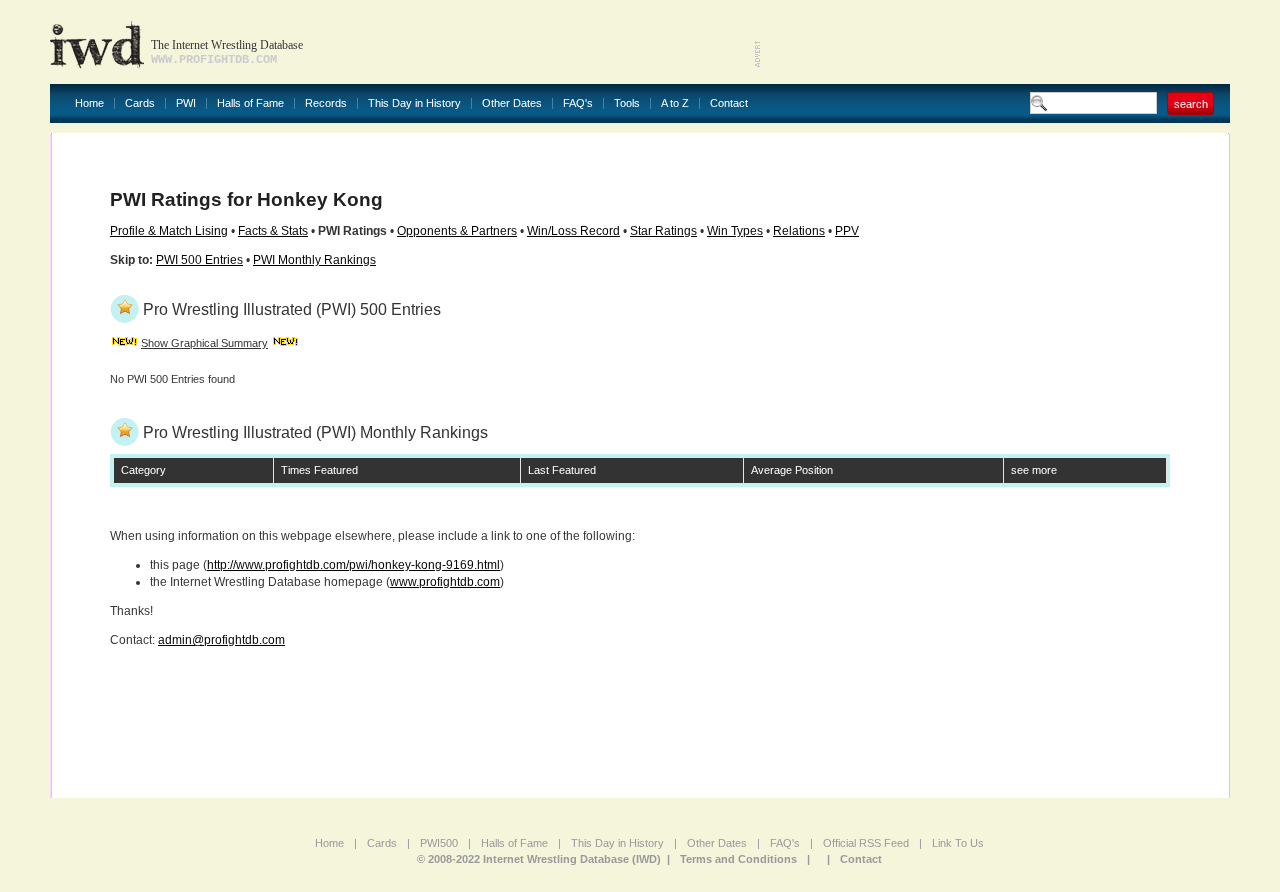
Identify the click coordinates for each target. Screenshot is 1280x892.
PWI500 (439, 843)
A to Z (675, 103)
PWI (186, 103)
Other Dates (512, 103)
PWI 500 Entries (199, 260)
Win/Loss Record (573, 231)
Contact (729, 103)
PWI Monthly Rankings (314, 260)
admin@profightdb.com (221, 640)
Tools (627, 103)
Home (89, 103)
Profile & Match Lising (169, 231)
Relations (799, 231)
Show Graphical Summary (204, 343)
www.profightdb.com (445, 582)
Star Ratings (663, 231)
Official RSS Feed (866, 843)
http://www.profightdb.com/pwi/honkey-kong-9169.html (353, 565)
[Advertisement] (996, 40)
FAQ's (578, 103)
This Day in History (414, 103)
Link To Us (958, 843)
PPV (847, 231)
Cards (140, 103)
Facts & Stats (273, 231)
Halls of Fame (250, 103)
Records (326, 103)
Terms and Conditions (738, 859)
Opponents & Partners (457, 231)
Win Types (735, 231)
